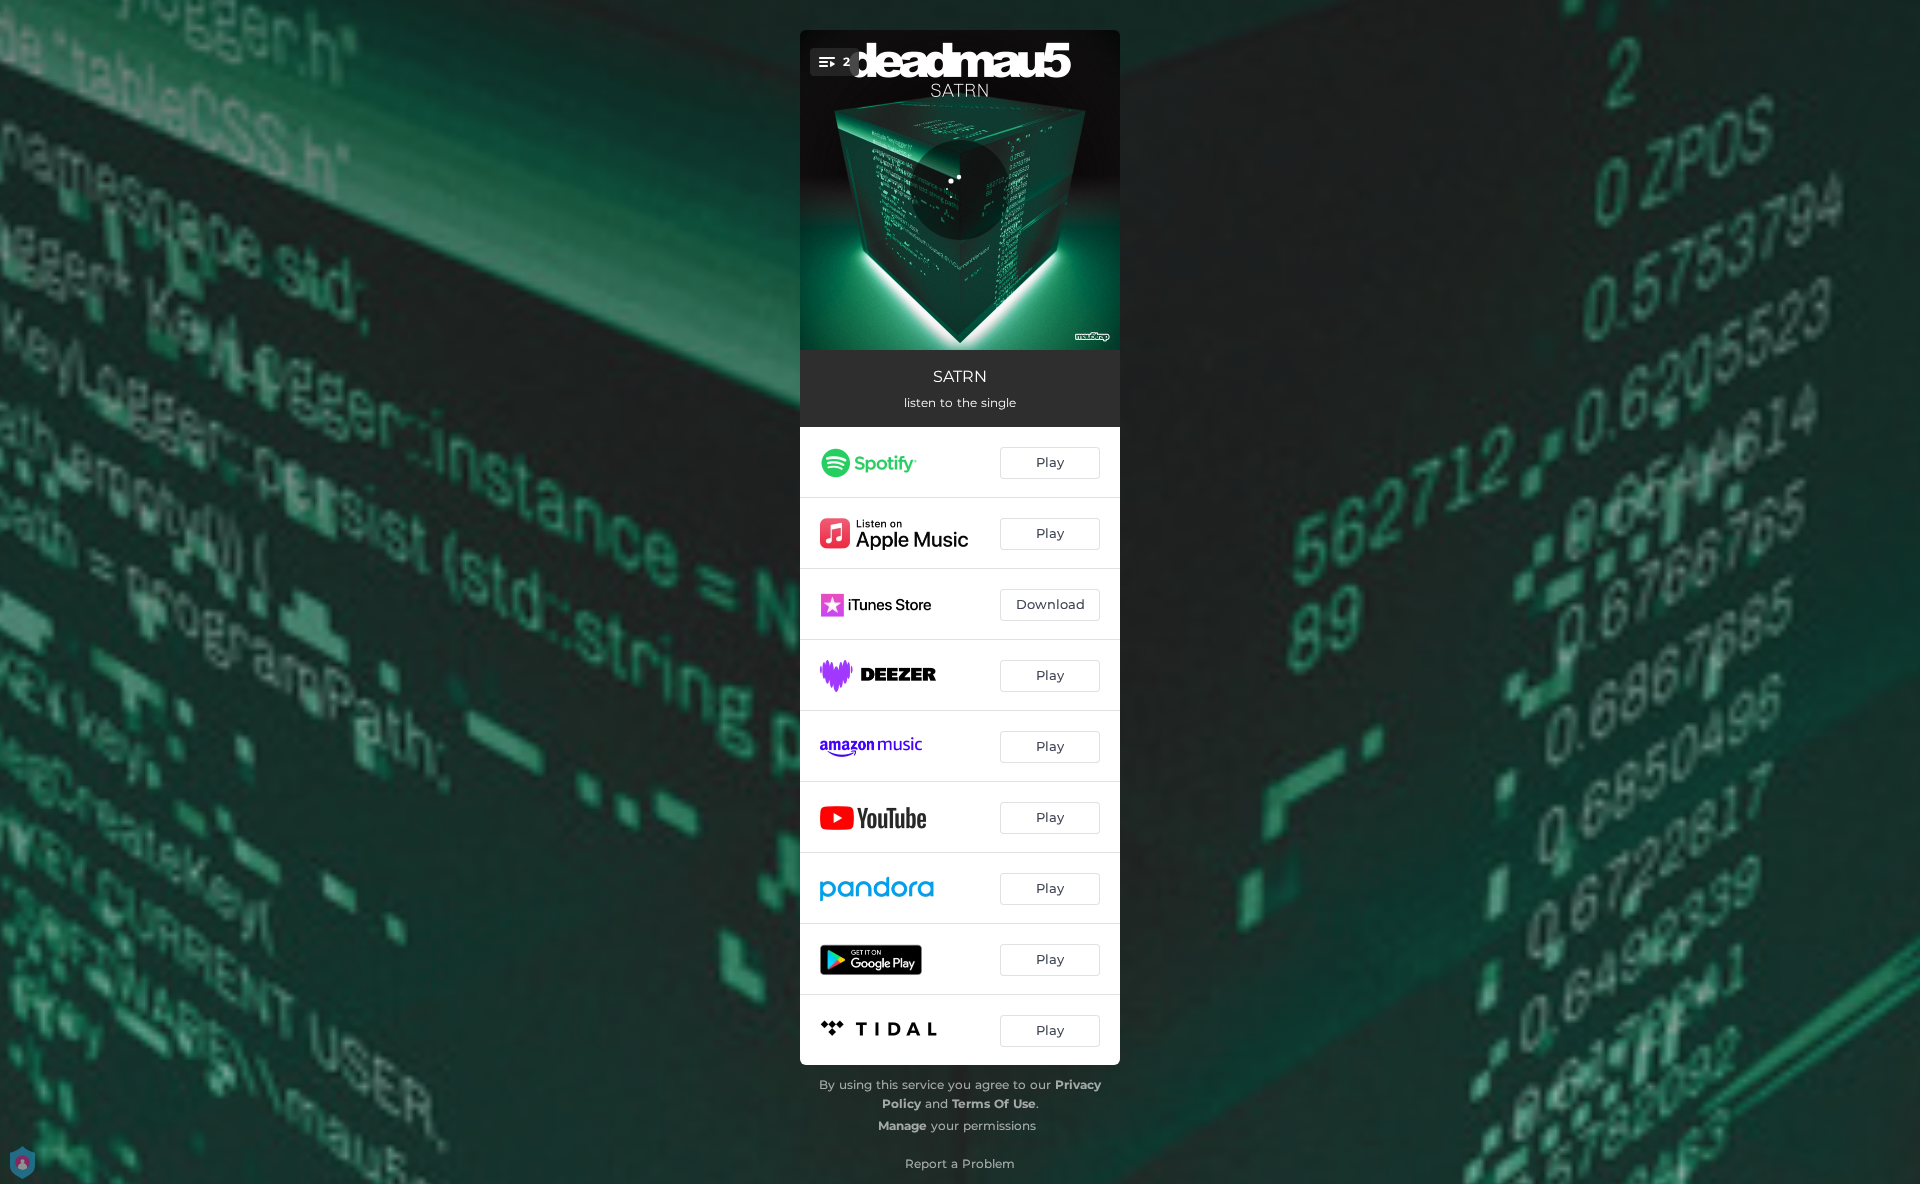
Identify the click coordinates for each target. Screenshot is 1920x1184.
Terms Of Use (994, 1103)
